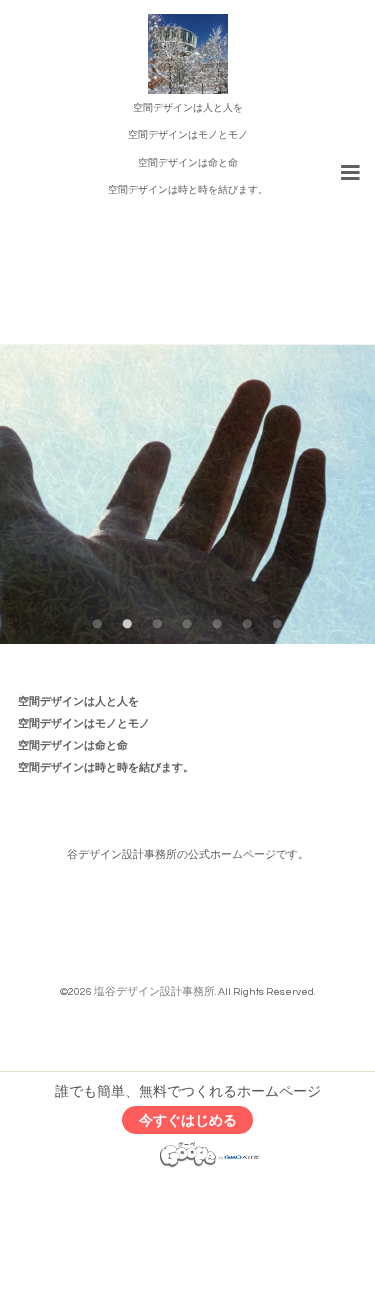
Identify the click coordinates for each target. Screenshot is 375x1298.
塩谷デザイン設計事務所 (154, 991)
